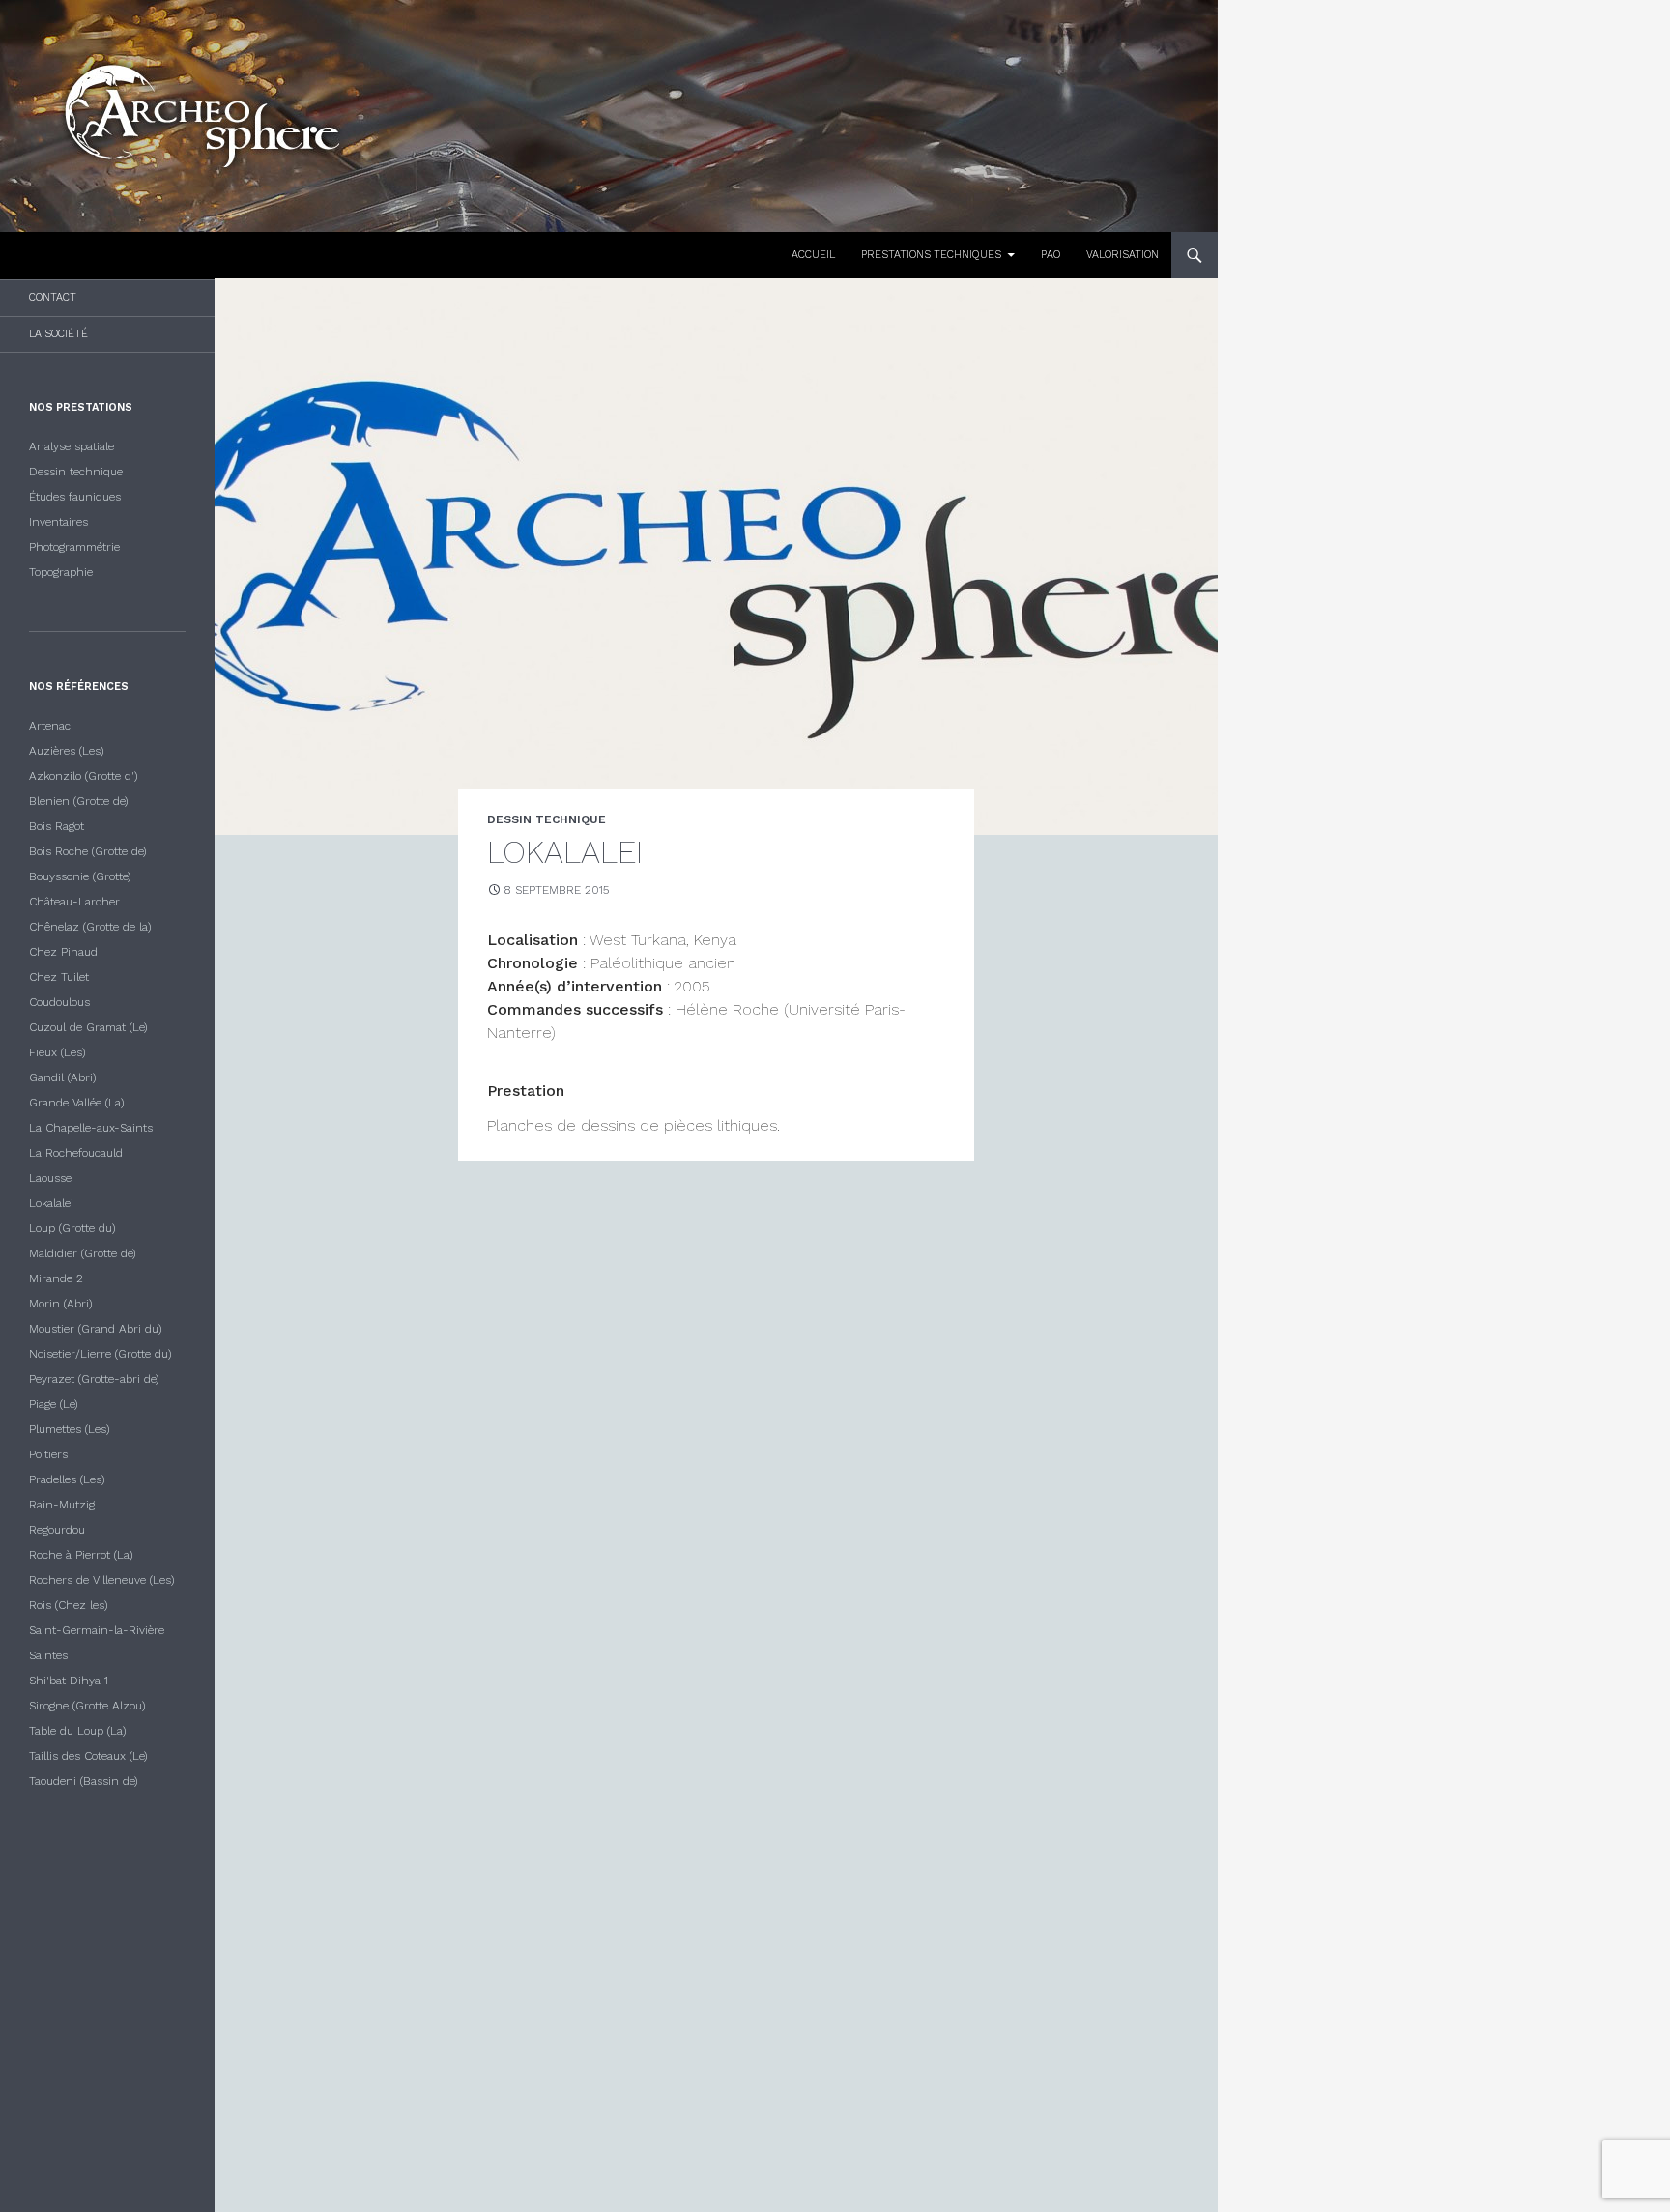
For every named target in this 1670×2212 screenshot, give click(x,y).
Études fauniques (75, 497)
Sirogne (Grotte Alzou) (87, 1706)
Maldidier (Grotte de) (83, 1253)
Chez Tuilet (59, 977)
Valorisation (1123, 255)
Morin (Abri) (61, 1304)
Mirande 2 (56, 1278)
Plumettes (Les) (70, 1429)
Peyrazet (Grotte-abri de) (94, 1379)
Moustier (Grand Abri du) (96, 1329)
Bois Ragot (57, 826)
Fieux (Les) (58, 1052)
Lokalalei (51, 1203)
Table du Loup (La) (78, 1731)
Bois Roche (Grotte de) (88, 851)
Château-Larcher (74, 902)
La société (58, 334)
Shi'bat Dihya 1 (69, 1681)
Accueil (813, 255)
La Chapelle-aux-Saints (91, 1128)
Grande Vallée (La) (77, 1103)
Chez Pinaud (63, 952)
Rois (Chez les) (69, 1605)
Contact (53, 297)
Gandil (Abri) (63, 1077)
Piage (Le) (54, 1404)
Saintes (48, 1655)
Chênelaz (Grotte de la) (90, 927)
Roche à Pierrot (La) (81, 1555)
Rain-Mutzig (62, 1505)
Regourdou (57, 1530)
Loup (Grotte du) (72, 1228)
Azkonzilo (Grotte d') (84, 776)
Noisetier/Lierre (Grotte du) (101, 1354)
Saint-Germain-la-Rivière (97, 1630)
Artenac (50, 726)
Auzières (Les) (67, 751)
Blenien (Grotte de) (79, 801)
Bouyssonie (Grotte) (80, 876)
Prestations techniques (931, 255)
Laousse (50, 1178)
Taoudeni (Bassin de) (84, 1781)
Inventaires (58, 522)
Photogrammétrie (74, 547)
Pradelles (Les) (67, 1479)
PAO (1051, 255)
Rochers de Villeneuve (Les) (102, 1580)
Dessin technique (76, 472)
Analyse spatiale (72, 446)
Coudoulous (59, 1002)
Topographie (61, 572)
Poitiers (48, 1454)
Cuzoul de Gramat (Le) (88, 1027)
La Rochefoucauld (76, 1153)
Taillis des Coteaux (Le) (88, 1756)
